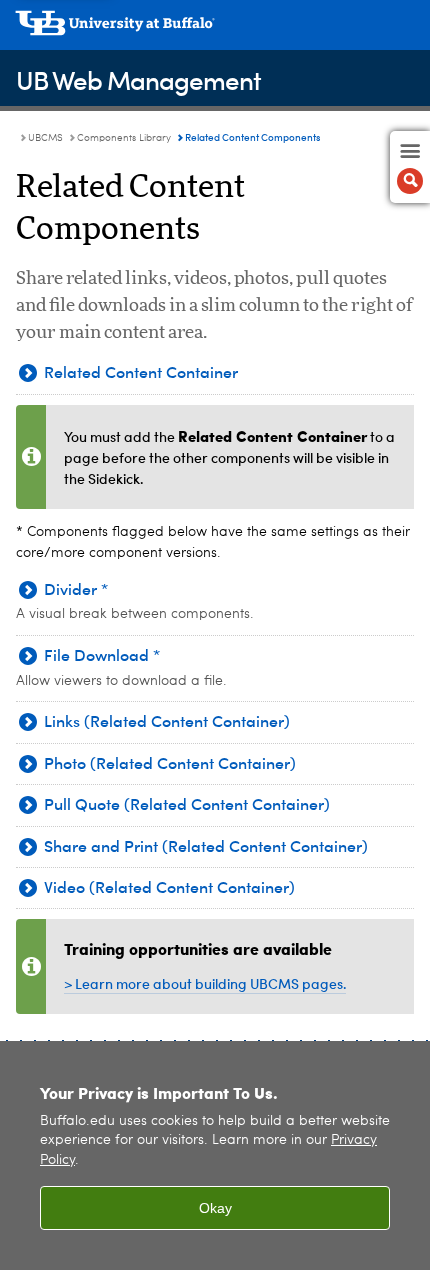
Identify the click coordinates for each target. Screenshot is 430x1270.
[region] (215, 1155)
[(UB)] (215, 30)
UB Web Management (138, 79)
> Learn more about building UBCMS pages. (205, 983)
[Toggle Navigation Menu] (410, 167)
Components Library (124, 138)
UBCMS (45, 138)
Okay (215, 1208)
